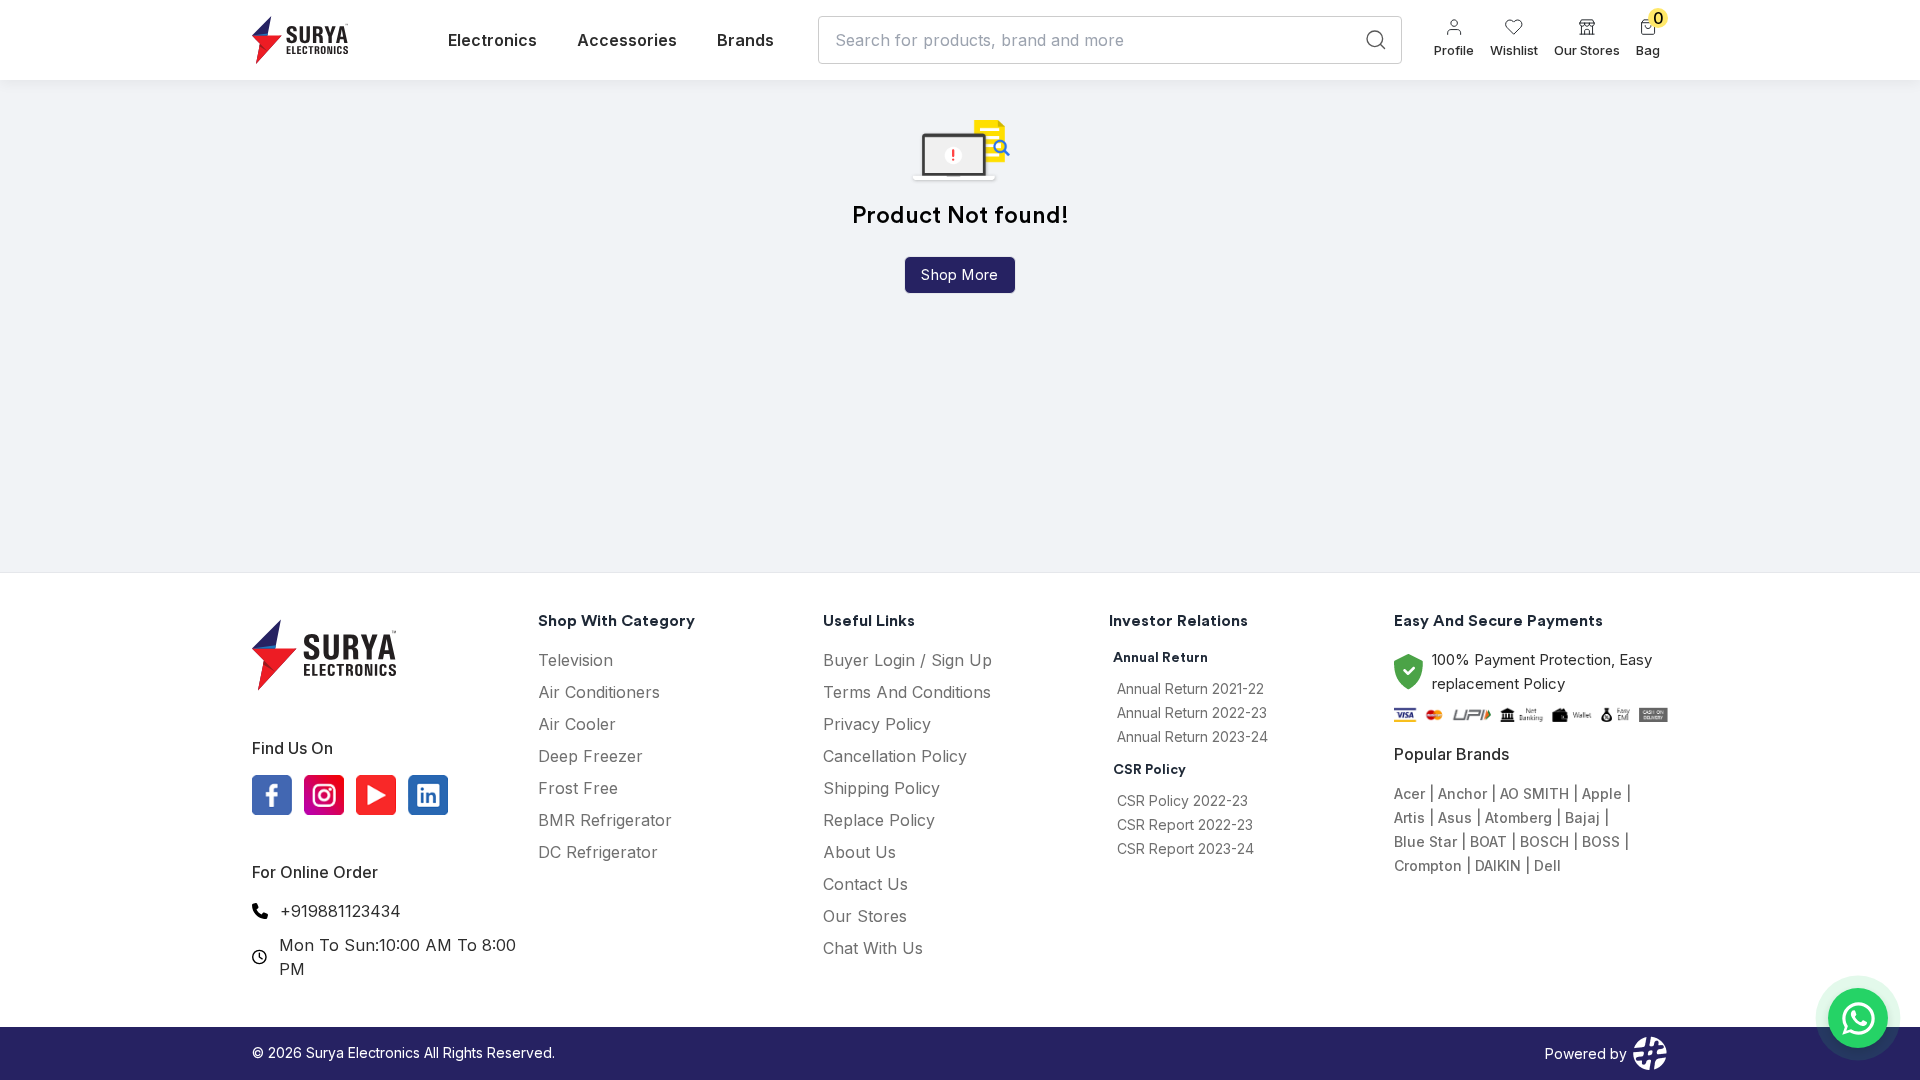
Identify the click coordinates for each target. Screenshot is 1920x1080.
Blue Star (1425, 841)
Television (575, 660)
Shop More (959, 274)
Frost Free (578, 788)
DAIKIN (1498, 865)
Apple (1602, 793)
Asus (1455, 817)
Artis (1409, 817)
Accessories (627, 40)
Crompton (1428, 865)
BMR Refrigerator (605, 820)
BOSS (1601, 841)
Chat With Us (873, 948)
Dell (1547, 865)
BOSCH (1544, 841)
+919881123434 (340, 911)
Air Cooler (577, 724)
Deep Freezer (590, 756)
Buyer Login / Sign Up (907, 660)
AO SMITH (1534, 793)
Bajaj (1582, 817)
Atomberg (1518, 817)
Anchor (1462, 793)
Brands (745, 40)
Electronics (492, 40)
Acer (1409, 793)
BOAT (1488, 841)
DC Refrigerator (598, 852)
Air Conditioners (599, 692)
